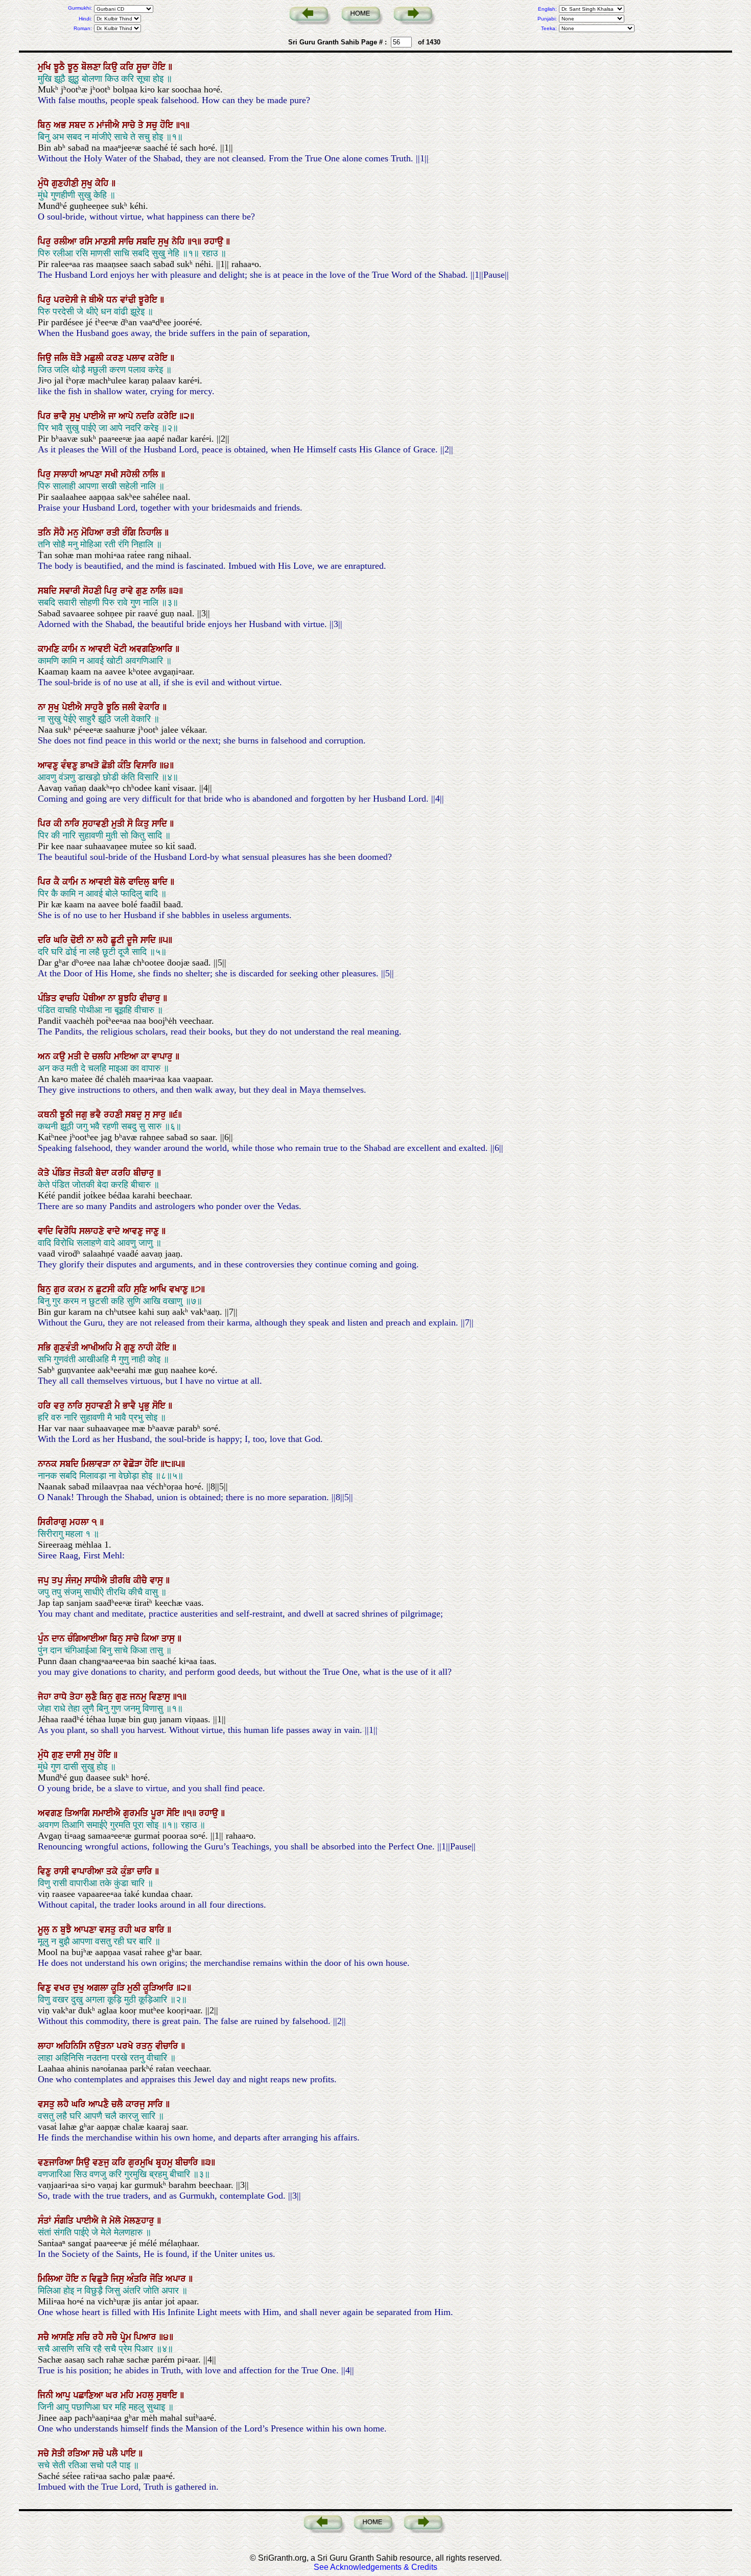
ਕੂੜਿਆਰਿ (160, 1988)
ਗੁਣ (143, 591)
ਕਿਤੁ (144, 824)
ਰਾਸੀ (63, 1871)
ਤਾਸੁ (169, 1639)
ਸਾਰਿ (157, 2104)
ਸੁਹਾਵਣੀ (97, 824)
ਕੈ (58, 882)
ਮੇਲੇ (116, 2221)
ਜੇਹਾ (46, 1697)
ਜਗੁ (83, 1115)
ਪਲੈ (113, 2453)
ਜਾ (113, 416)
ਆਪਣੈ (100, 2104)
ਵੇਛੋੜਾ (134, 1464)
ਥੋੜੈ (77, 358)
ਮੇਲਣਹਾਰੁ (140, 2221)
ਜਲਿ (62, 358)
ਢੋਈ (78, 940)
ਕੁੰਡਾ (129, 1871)
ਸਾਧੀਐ (97, 1580)
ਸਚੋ (99, 2453)
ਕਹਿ (126, 1289)
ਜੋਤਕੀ (85, 1173)
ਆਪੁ (64, 2395)
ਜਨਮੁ (139, 1697)
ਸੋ (131, 824)
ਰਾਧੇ (62, 1697)
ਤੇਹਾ (77, 1697)
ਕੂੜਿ (119, 1988)
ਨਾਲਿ (152, 474)
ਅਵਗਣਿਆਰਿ (152, 649)
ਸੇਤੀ (60, 2453)
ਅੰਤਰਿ (138, 2279)
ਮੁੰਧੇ (45, 183)
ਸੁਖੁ (88, 183)
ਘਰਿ (62, 940)
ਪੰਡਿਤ (49, 998)
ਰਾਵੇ (128, 591)
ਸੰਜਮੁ (75, 1580)
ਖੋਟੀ (121, 649)
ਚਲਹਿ (103, 1056)
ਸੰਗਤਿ (65, 2221)
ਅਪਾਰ (177, 2279)
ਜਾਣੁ (154, 1231)
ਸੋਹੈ (61, 533)
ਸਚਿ (85, 2337)
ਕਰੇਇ (159, 358)
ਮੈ (120, 1347)
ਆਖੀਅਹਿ (98, 1347)
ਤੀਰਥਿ (122, 1580)
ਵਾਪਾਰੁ (163, 1056)
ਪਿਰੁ (46, 242)
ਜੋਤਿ (158, 2279)
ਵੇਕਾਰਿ (150, 707)
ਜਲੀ (130, 707)
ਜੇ (85, 300)
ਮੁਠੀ (135, 1988)
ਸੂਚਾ (144, 67)
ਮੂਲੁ (45, 1930)
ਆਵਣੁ (49, 765)
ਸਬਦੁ (135, 1115)
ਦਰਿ (46, 940)
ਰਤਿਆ (80, 2453)
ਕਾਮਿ (71, 649)
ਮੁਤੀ (119, 824)
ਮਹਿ (128, 2395)
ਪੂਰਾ (159, 1813)
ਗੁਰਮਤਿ (137, 1813)
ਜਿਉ (46, 358)
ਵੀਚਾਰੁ (151, 998)
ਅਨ (45, 1056)
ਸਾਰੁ (161, 1115)
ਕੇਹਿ (103, 183)
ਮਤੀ (76, 1056)
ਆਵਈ (101, 649)
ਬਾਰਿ (158, 1930)
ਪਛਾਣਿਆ (89, 2395)
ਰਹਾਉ (215, 242)
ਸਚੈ (45, 2337)
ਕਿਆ (151, 1639)
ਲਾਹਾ (47, 2046)
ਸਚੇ (45, 2453)
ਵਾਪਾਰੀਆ (89, 1871)
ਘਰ (142, 1930)
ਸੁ (149, 1115)
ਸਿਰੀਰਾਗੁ (54, 1522)
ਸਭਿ (46, 1347)
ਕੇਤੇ (45, 1173)
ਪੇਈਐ (73, 707)
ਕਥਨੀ (49, 1115)
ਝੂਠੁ (74, 67)
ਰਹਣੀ (114, 1115)
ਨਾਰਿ (73, 824)
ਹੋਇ (160, 67)
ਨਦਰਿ (147, 416)
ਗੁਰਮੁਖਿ (142, 2162)
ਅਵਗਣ (51, 1813)
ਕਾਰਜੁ (137, 2104)
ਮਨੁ (74, 533)
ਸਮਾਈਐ (108, 1813)
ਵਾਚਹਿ (71, 998)
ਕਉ (61, 1056)
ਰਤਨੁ (146, 2046)
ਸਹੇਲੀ (132, 474)
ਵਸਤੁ (109, 1930)
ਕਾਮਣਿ (50, 649)
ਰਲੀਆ (66, 242)
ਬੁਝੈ (67, 1930)
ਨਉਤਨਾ (103, 2046)
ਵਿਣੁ (46, 1871)
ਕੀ (59, 824)
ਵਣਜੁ (102, 2162)
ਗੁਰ (61, 1289)
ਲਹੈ (104, 940)
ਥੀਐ (98, 300)
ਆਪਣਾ (92, 474)
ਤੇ (142, 125)
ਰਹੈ (99, 2337)
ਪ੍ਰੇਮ (127, 2337)
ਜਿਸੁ (119, 2279)
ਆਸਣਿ (64, 2337)
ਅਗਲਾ (99, 1988)
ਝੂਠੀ (68, 1115)
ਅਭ (61, 125)
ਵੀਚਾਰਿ (168, 2046)
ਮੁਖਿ (46, 67)
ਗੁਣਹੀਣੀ (66, 183)
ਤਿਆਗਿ (79, 1813)
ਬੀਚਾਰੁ (145, 1173)
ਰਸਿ (87, 242)
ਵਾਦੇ (115, 1231)
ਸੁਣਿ (142, 1289)
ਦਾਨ (60, 1639)
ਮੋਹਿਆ (94, 533)
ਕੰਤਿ (126, 765)
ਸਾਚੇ (130, 125)
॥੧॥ (196, 242)
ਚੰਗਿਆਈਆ (89, 1639)
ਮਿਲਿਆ (52, 2279)
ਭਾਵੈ (62, 416)
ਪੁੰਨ (45, 1639)
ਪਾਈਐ (96, 416)
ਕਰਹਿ (122, 1173)
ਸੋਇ (160, 1406)
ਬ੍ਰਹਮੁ (166, 2162)
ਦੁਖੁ (80, 1988)
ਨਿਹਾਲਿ (151, 533)
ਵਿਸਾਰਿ (147, 765)
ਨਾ (43, 707)
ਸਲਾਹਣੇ (93, 1231)
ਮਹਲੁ (146, 2395)
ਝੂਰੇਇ (149, 300)
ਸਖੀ (113, 474)
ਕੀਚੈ (142, 1580)
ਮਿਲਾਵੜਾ (97, 1464)
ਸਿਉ (84, 2162)
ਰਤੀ (114, 533)
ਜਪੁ (45, 1580)
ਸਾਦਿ (161, 824)
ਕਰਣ (116, 358)
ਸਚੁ (153, 125)
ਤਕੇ (113, 1871)
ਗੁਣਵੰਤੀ (67, 1347)
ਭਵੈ (97, 1115)
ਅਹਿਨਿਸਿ (73, 2046)
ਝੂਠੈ (61, 67)
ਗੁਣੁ (131, 1347)
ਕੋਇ (164, 1347)
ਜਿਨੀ (47, 2395)
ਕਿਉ (112, 67)
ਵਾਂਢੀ (129, 300)
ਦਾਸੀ (75, 1755)
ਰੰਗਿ (130, 533)
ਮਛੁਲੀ (95, 358)
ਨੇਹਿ (180, 242)
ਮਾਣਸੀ (107, 242)
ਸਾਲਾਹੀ (67, 474)
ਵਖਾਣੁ (180, 1289)
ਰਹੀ (126, 1930)
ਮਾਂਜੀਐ (109, 125)
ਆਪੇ (127, 416)
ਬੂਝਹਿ (129, 998)
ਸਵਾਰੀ (71, 591)
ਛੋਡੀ (110, 765)
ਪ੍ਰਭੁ (145, 1406)
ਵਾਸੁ (158, 1580)
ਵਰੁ (61, 1406)
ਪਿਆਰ (146, 2337)
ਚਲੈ (119, 2104)
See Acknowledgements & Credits (375, 2567)
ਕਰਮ (78, 1289)
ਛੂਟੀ (119, 940)
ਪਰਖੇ (126, 2046)
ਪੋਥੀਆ (95, 998)
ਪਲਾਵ (137, 358)
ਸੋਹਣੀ (93, 591)
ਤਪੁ (58, 1580)
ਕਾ (146, 1056)
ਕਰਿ (128, 67)
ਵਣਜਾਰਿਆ (57, 2162)
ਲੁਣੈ (92, 1697)
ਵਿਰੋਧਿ (67, 1231)
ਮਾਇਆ (127, 1056)
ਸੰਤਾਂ (46, 2221)
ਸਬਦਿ (147, 242)
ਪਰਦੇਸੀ (67, 300)
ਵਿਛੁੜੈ (100, 2279)
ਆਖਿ (159, 1289)
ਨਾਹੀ (147, 1347)
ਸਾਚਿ (127, 242)
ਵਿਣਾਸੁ (161, 1697)
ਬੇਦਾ (103, 1173)
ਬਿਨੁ (46, 125)
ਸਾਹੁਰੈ (96, 707)
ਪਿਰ (46, 416)
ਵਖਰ (63, 1988)
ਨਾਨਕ (49, 1464)
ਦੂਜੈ (134, 940)
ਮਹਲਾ (80, 1522)
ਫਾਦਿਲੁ (140, 882)
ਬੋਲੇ (121, 882)
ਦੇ (88, 1056)
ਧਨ (113, 300)
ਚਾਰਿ (146, 1871)
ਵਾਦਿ (47, 1231)
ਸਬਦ (79, 125)
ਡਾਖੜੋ (91, 765)
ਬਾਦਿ (161, 882)
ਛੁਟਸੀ (107, 1289)
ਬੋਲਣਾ (92, 67)
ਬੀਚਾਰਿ (188, 2162)
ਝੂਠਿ (114, 707)
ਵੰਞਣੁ (71, 765)
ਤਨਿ (46, 533)
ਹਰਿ (46, 1406)
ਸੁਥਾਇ (168, 2395)
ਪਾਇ (130, 2453)
